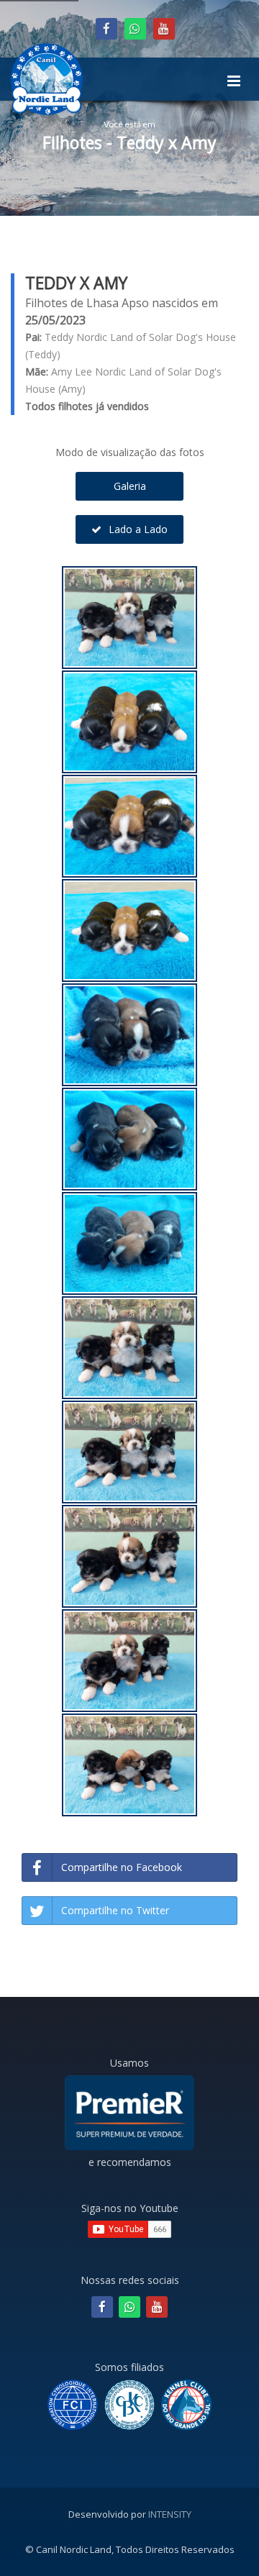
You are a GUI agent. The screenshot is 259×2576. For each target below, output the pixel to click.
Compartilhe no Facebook (122, 1867)
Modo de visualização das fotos (130, 452)
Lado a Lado (137, 529)
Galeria (130, 486)
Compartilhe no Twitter (115, 1910)
